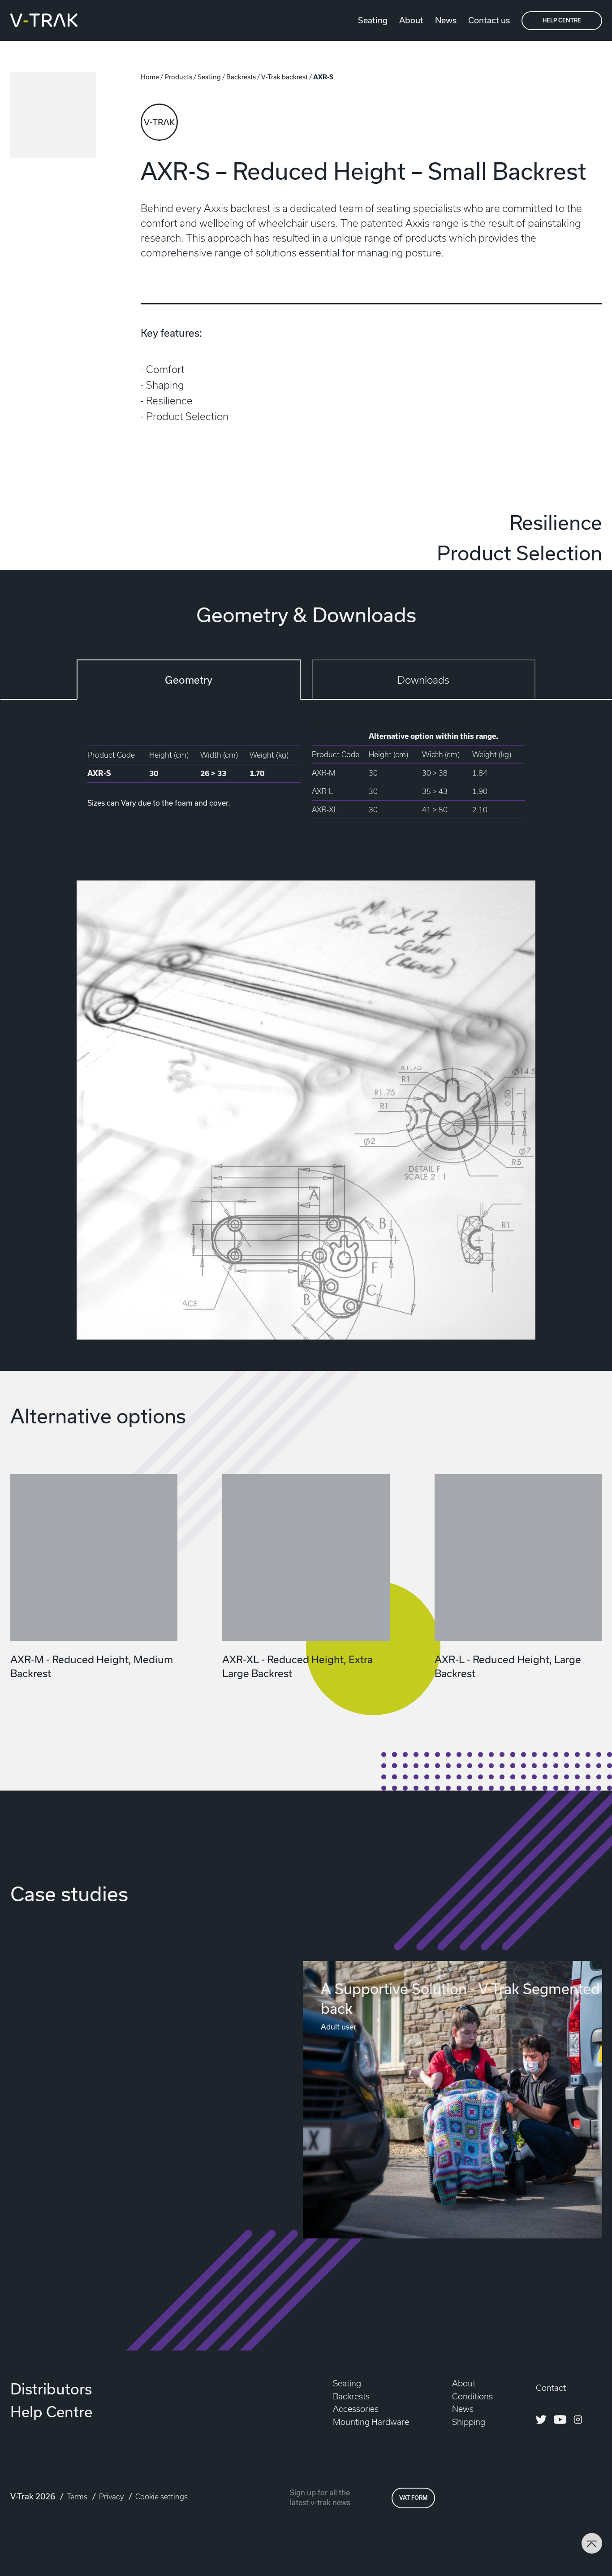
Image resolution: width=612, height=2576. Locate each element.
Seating (373, 20)
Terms (78, 2497)
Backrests (241, 77)
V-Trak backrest (284, 77)
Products (178, 77)
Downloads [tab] (423, 680)
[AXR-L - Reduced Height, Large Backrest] (518, 1558)
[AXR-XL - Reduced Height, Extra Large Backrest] (306, 1558)
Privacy (112, 2497)
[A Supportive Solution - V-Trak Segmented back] (453, 2100)
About (411, 20)
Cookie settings (162, 2497)
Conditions (472, 2396)
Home (150, 77)
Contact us (489, 20)
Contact (551, 2388)
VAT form (413, 2498)
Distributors (51, 2389)
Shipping (469, 2422)
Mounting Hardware (371, 2422)
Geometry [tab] (189, 680)
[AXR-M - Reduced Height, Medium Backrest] (94, 1558)
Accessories (356, 2409)
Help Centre (562, 20)
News (446, 20)
